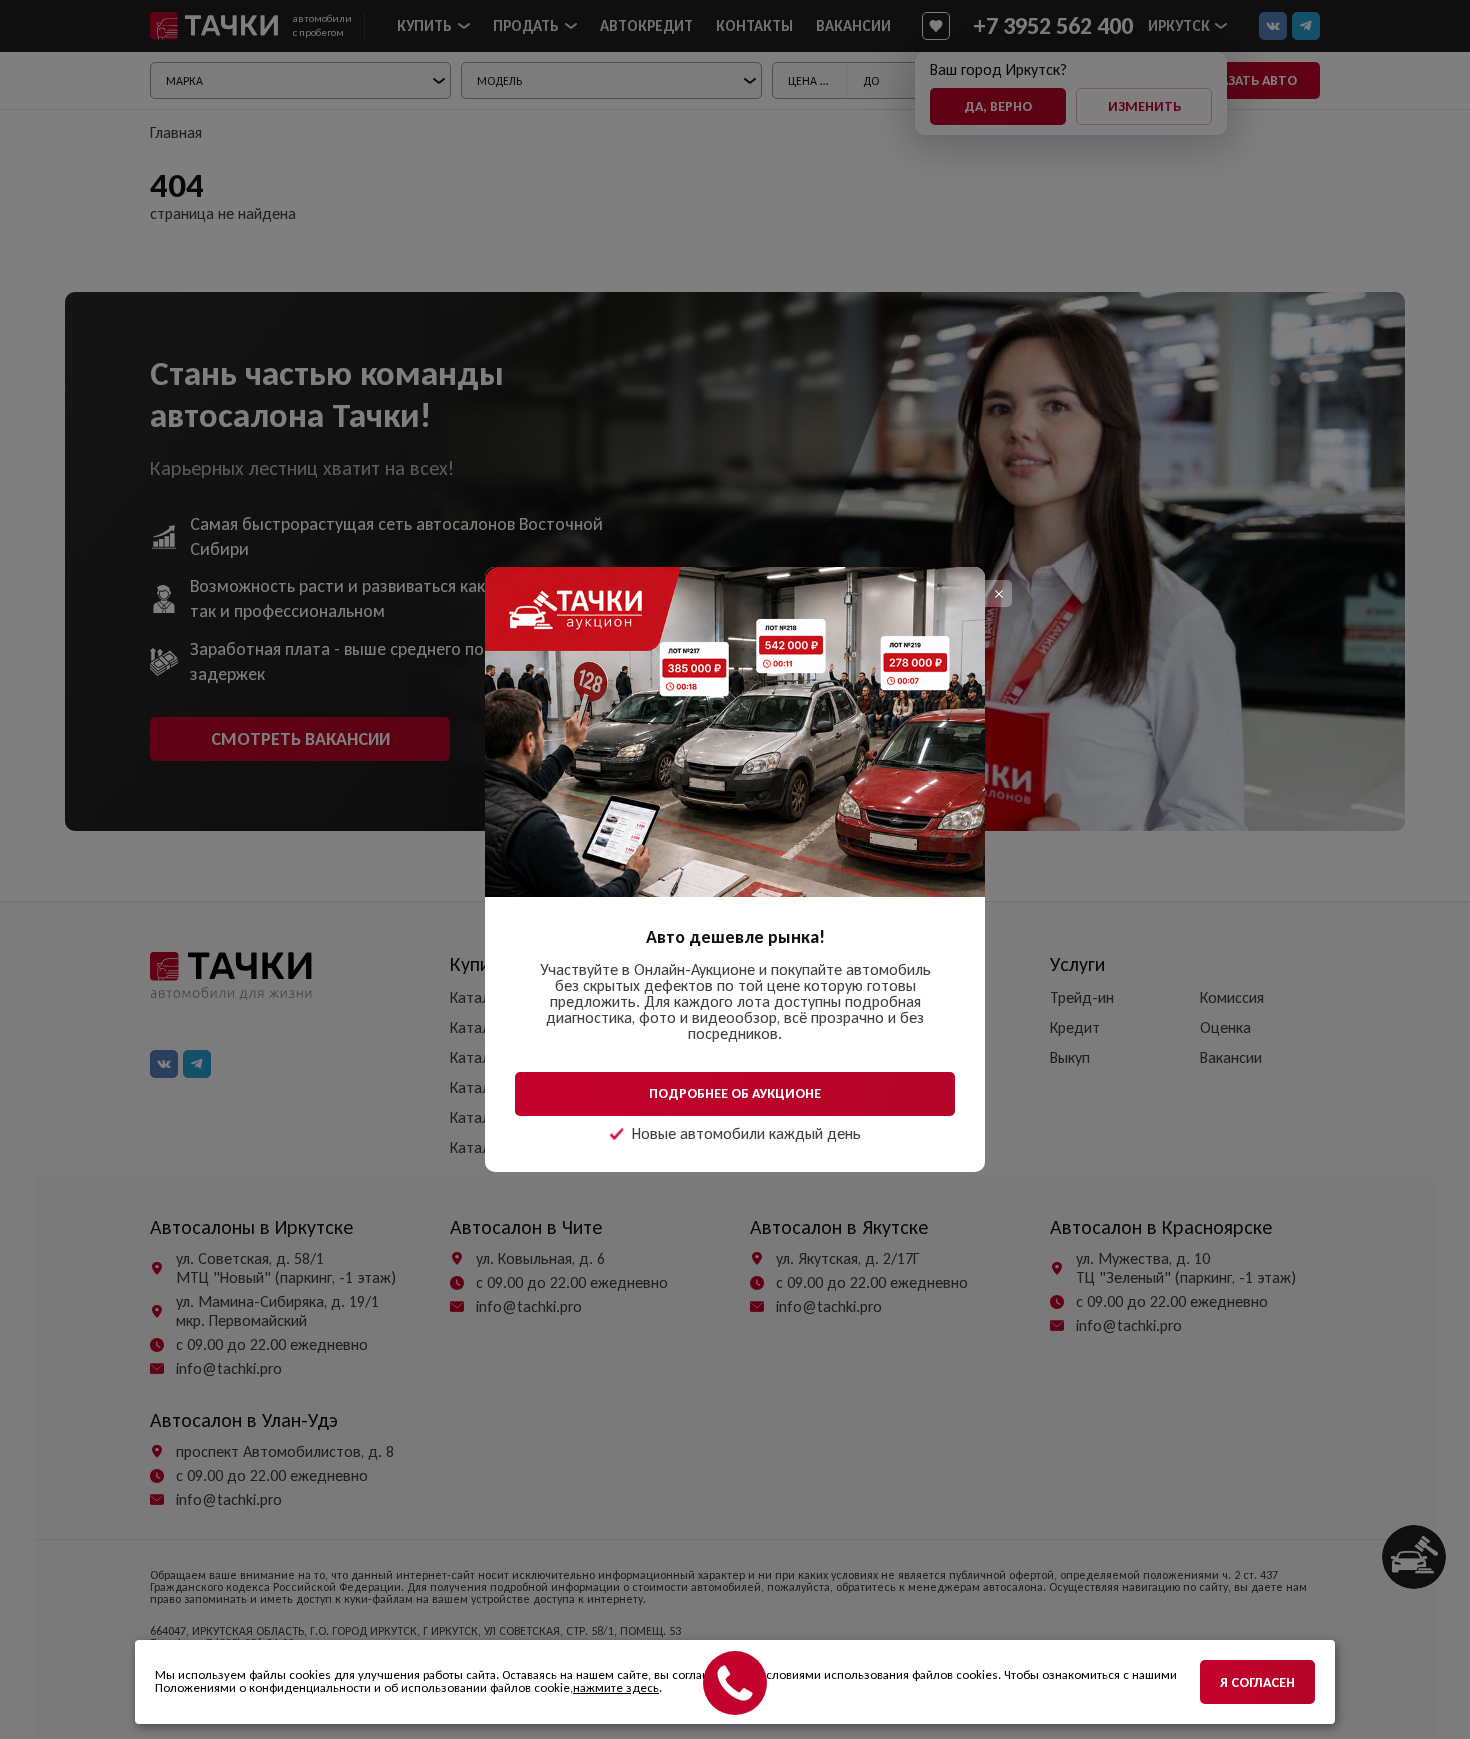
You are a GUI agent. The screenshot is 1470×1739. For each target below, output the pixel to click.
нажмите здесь (616, 1687)
